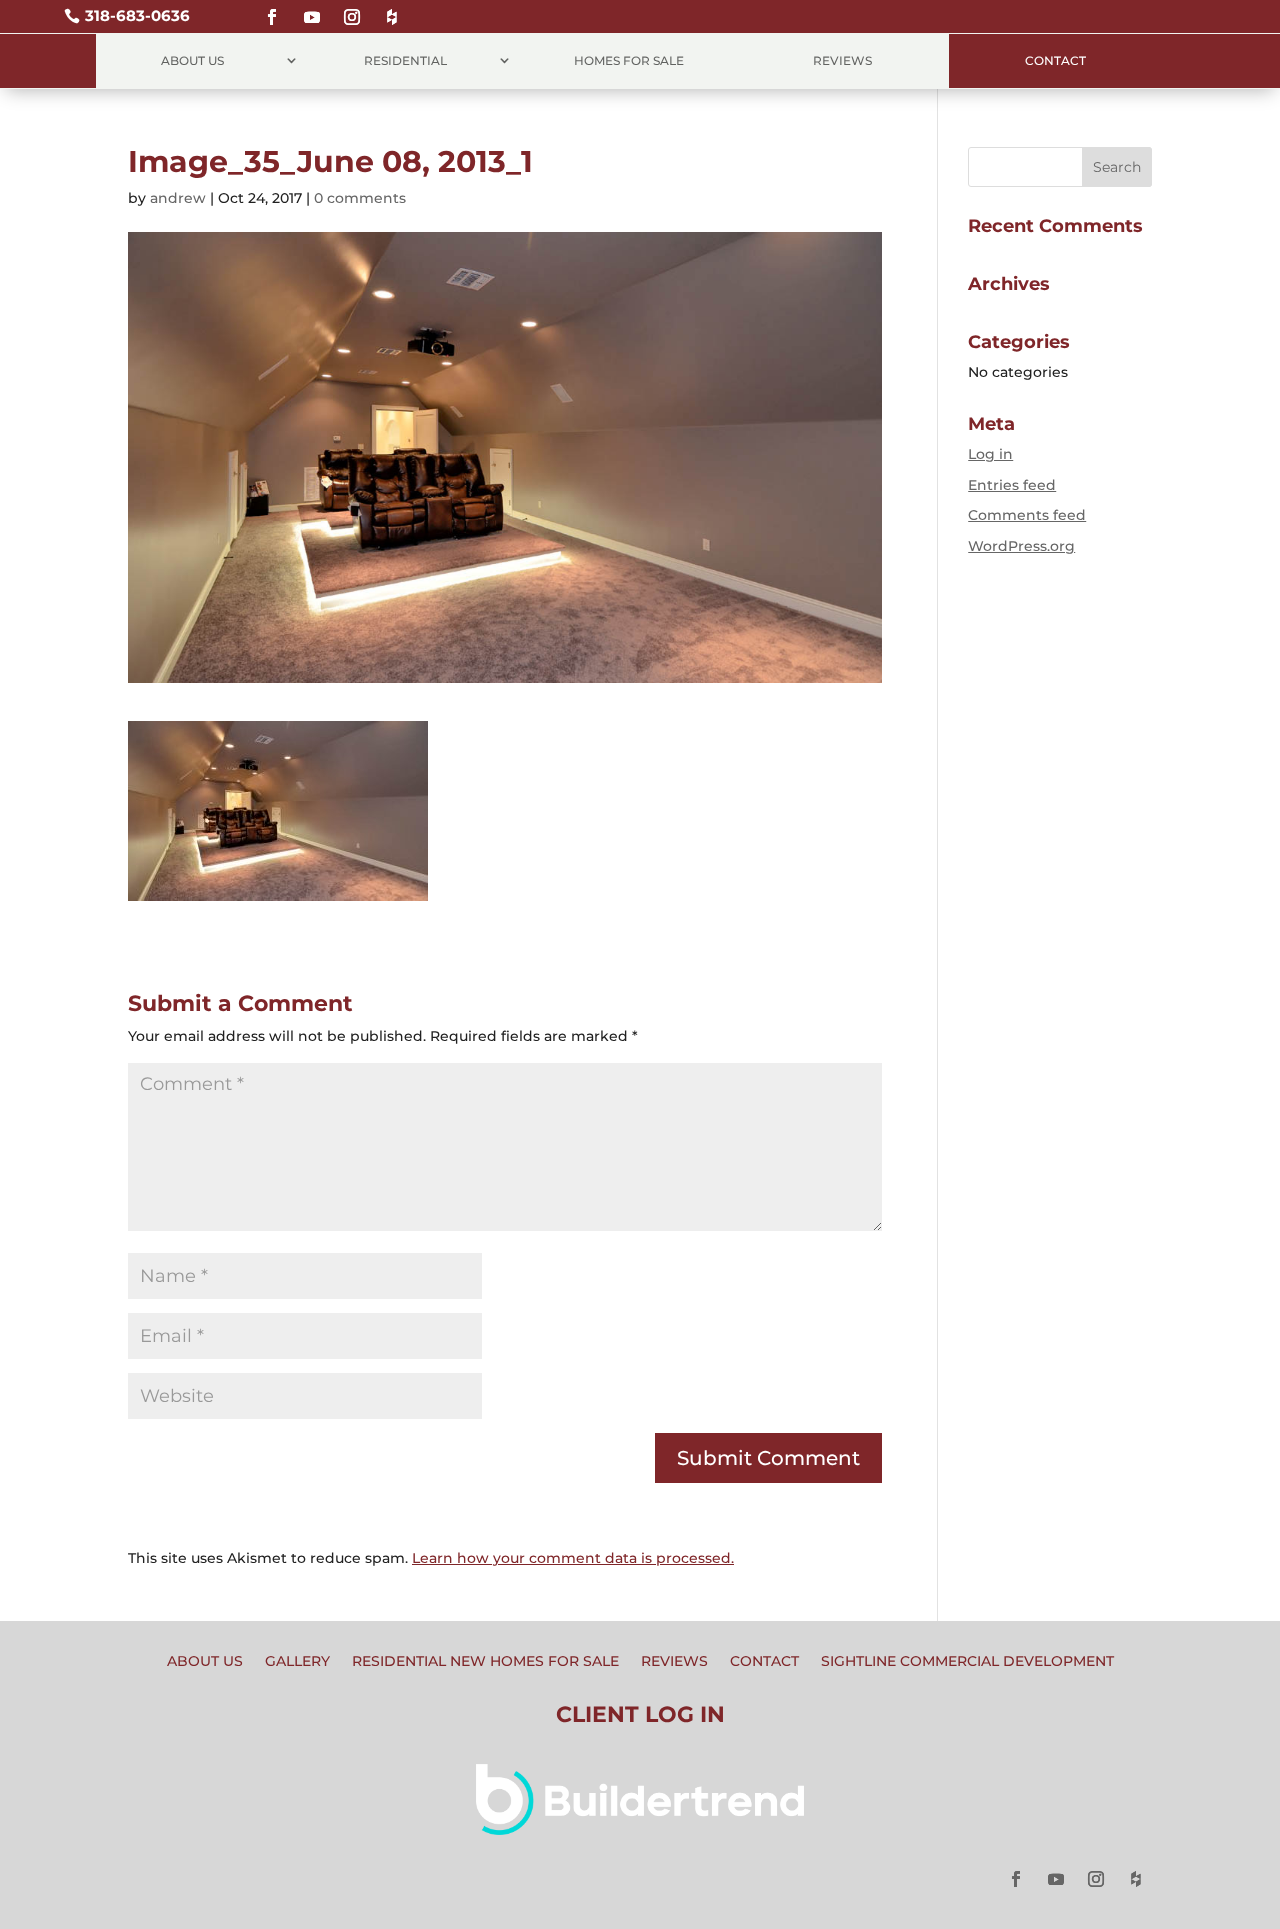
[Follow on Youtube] (312, 8)
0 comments (360, 198)
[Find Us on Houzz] (392, 8)
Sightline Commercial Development (967, 1662)
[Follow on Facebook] (272, 8)
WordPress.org (1021, 546)
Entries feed (1012, 485)
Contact (1055, 61)
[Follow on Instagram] (352, 8)
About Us (192, 61)
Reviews (842, 61)
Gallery (297, 1662)
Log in (990, 454)
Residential (405, 61)
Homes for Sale (629, 61)
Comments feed (1027, 515)
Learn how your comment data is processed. (573, 1558)
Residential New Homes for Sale (485, 1662)
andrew (178, 198)
